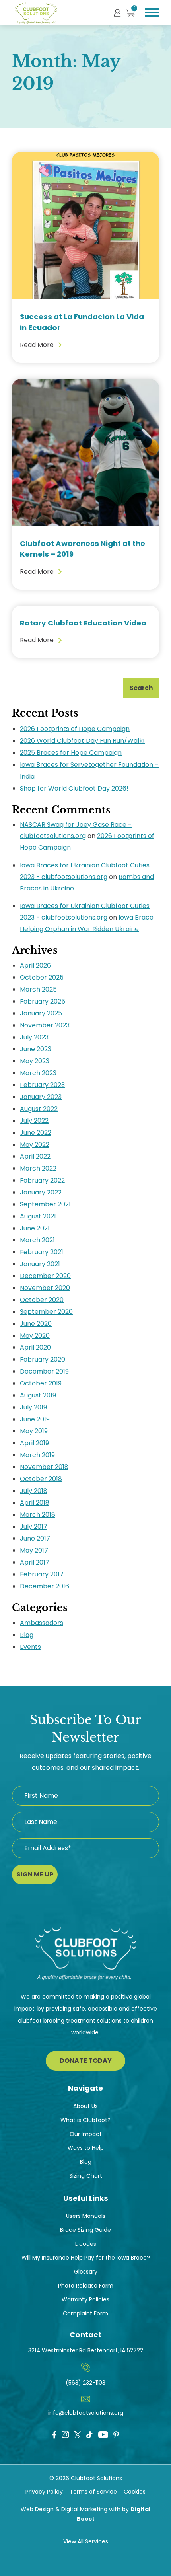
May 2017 (34, 1550)
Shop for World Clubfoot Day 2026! (74, 788)
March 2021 (37, 1240)
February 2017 (42, 1574)
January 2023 (41, 1097)
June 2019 (35, 1419)
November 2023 (45, 1025)
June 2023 (36, 1049)
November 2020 (45, 1288)
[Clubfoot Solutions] (86, 1958)
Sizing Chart (86, 2176)
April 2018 (35, 1503)
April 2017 (35, 1562)
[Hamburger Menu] (152, 12)
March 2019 (37, 1455)
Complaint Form (85, 2313)
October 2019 (41, 1383)
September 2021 (45, 1204)
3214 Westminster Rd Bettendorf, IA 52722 (86, 2350)
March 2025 (38, 989)
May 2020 (35, 1336)
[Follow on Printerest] (116, 2435)
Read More (37, 345)
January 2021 (40, 1264)
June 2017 (35, 1538)
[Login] (117, 12)
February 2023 (42, 1085)
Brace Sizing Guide (85, 2230)
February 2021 (42, 1252)
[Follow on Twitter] (78, 2434)
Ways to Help (86, 2148)
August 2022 (39, 1109)
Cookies (135, 2492)
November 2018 (44, 1467)
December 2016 (45, 1586)
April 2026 (35, 966)
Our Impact (86, 2134)
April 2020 (35, 1347)
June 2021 (35, 1228)
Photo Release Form (86, 2286)
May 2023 (35, 1061)
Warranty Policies (85, 2299)
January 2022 (41, 1192)
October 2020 (42, 1300)
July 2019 (33, 1407)
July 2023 (34, 1037)
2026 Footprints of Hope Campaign (75, 729)
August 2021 (38, 1216)
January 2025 (41, 1013)
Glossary (86, 2272)
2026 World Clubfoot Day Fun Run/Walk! (82, 741)
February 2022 (42, 1180)
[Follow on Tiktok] (89, 2435)
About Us (85, 2106)
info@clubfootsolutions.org (86, 2413)
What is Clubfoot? (85, 2120)
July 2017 (34, 1527)
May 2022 (35, 1145)
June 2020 (36, 1324)
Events (30, 1647)
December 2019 (44, 1371)
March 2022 (38, 1168)
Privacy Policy (44, 2492)
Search (141, 688)
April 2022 (35, 1156)
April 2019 (34, 1443)
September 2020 (46, 1312)
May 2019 (34, 1431)
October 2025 (42, 977)
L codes (86, 2244)
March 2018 (38, 1515)
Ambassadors (42, 1623)
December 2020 (45, 1276)
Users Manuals (86, 2216)
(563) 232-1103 (85, 2383)
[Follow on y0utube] (103, 2436)
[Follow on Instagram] (65, 2435)
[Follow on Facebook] (54, 2435)
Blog (27, 1635)
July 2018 (34, 1491)
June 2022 (36, 1133)
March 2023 (38, 1073)
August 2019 (38, 1395)
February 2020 (43, 1359)
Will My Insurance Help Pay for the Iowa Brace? (86, 2258)
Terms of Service (93, 2492)
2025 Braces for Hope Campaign (71, 753)
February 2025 (43, 1001)
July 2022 (34, 1121)
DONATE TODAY (86, 2061)
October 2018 (41, 1479)
